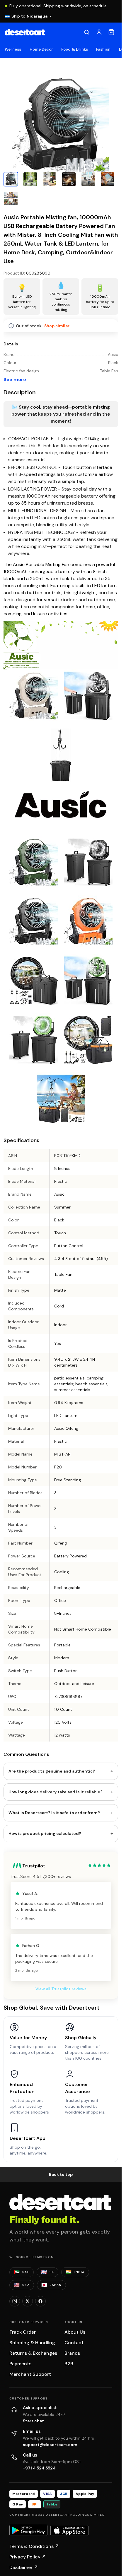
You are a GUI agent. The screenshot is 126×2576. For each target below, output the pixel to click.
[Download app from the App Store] (69, 2531)
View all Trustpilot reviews (61, 1989)
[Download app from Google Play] (28, 2530)
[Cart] (111, 32)
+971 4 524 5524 (39, 2468)
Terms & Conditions (34, 2546)
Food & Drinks (75, 49)
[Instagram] (15, 2301)
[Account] (99, 32)
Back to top (61, 2174)
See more (15, 379)
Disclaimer (24, 2567)
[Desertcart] (25, 32)
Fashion (103, 49)
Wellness (13, 49)
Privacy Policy (28, 2557)
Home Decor (41, 49)
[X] (28, 2301)
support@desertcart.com (50, 2445)
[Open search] (87, 32)
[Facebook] (40, 2301)
